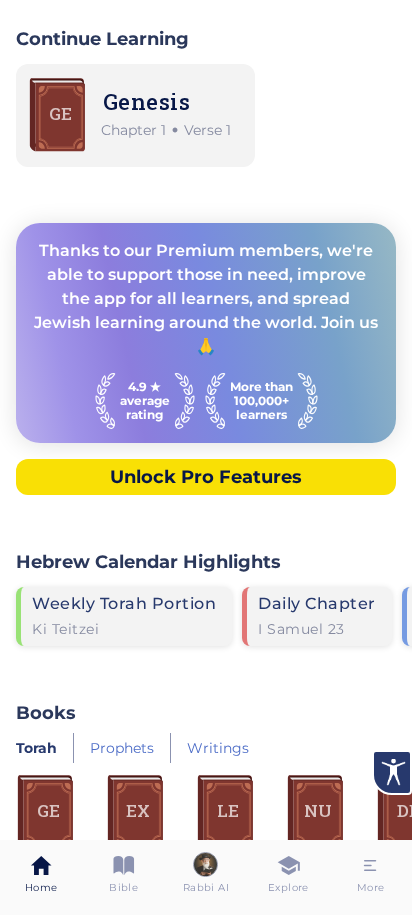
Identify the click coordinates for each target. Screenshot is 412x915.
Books (46, 712)
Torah (36, 748)
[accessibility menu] (392, 772)
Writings (218, 748)
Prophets (122, 748)
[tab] (41, 877)
